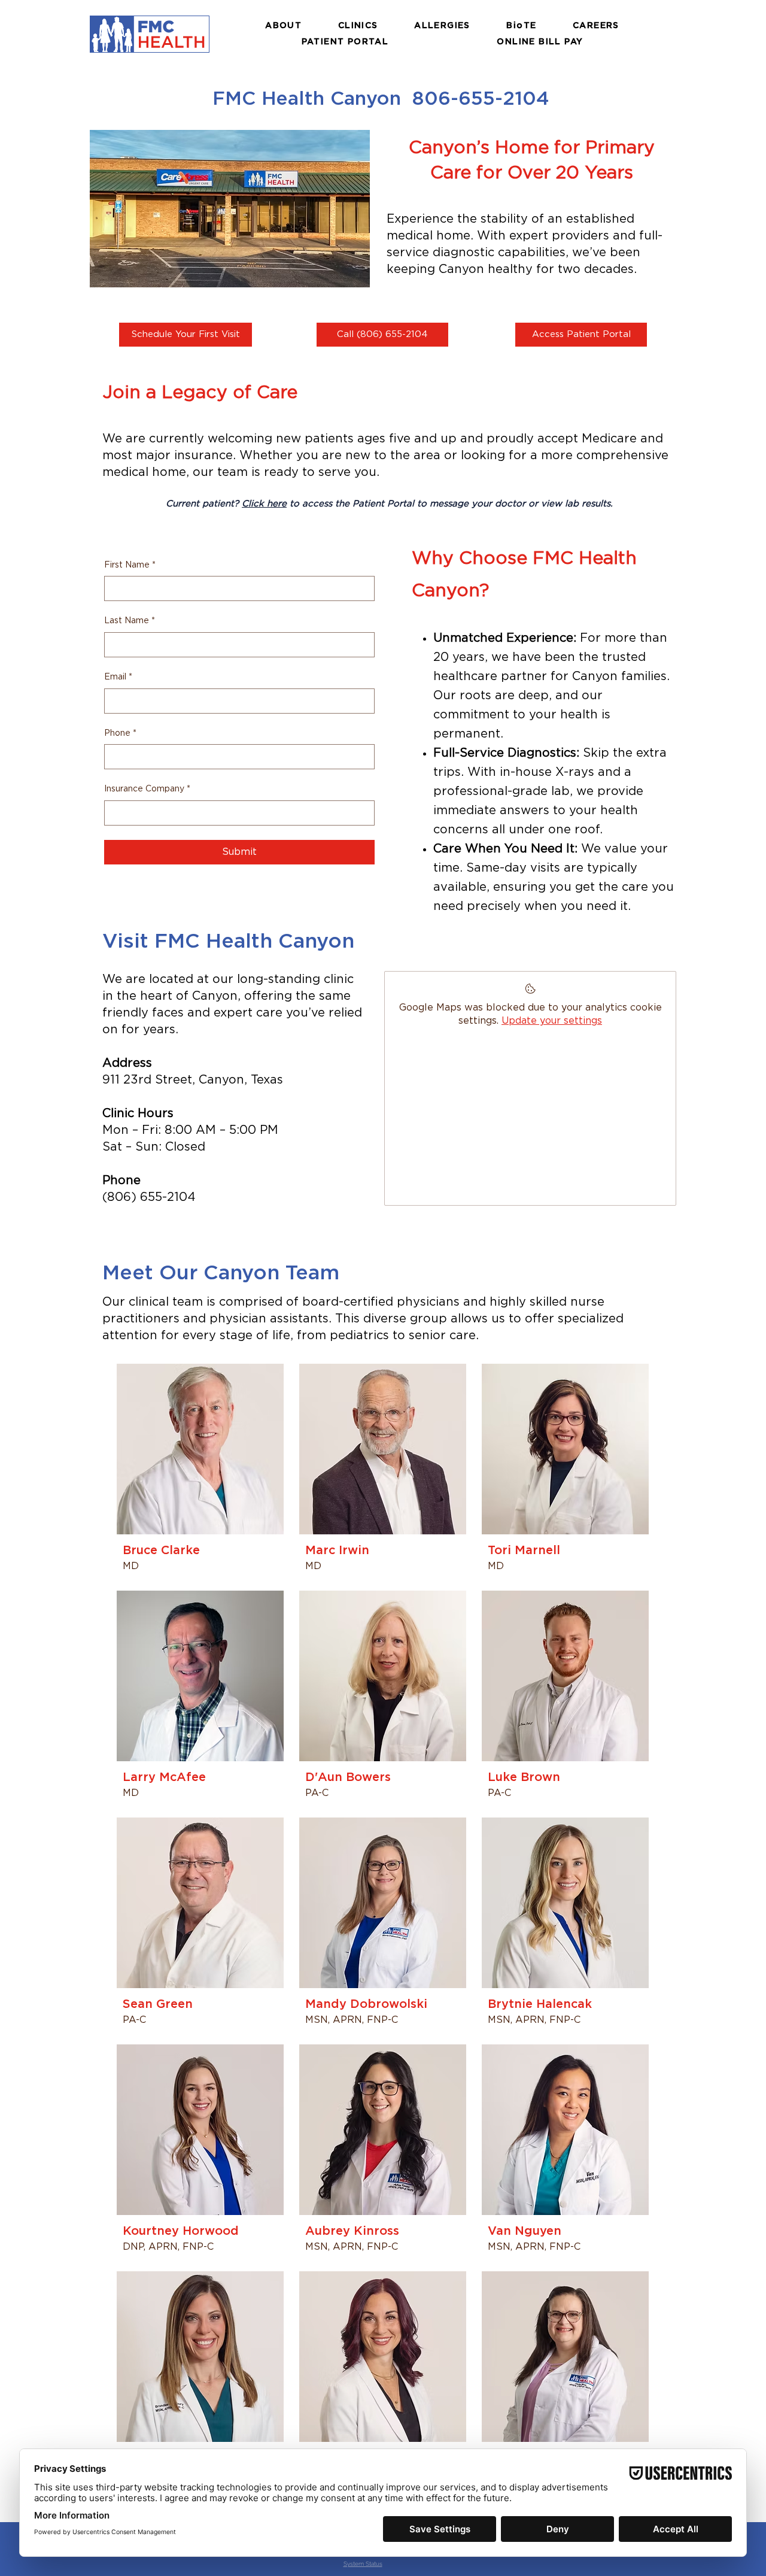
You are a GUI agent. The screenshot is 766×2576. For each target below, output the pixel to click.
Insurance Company (147, 789)
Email (118, 677)
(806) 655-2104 (149, 1197)
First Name (130, 565)
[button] (284, 26)
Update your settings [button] (552, 1021)
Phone (120, 733)
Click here (264, 504)
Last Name (130, 621)
